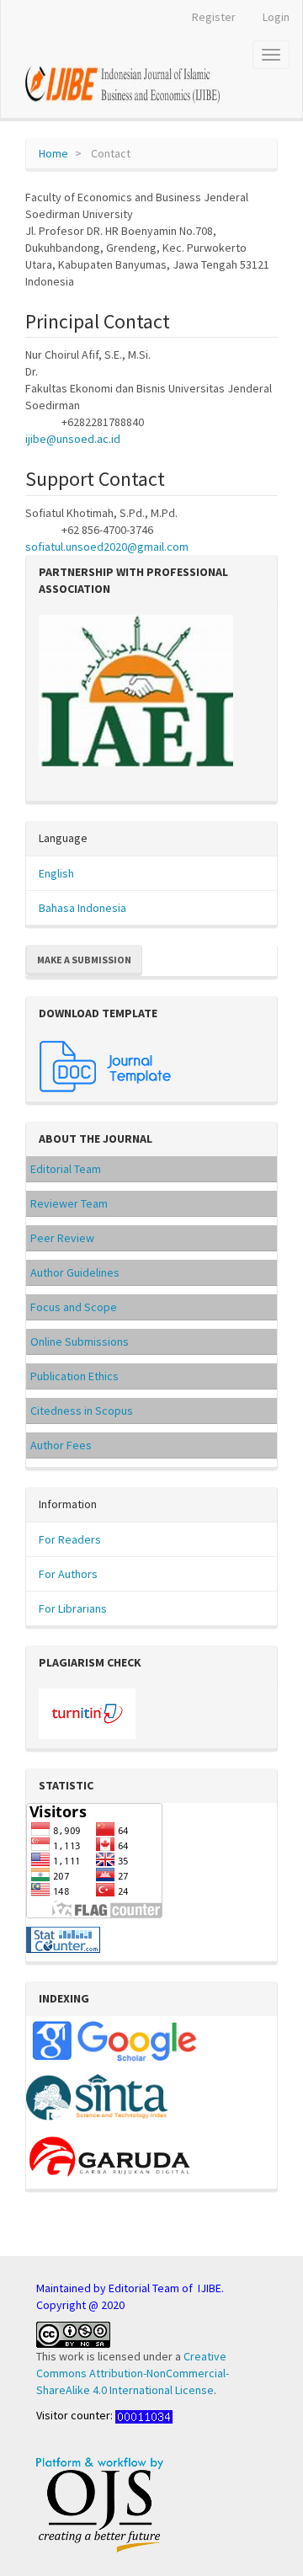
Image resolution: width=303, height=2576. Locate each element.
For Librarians (73, 1608)
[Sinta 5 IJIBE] (97, 2098)
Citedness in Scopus (82, 1411)
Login (276, 17)
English (56, 873)
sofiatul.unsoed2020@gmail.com (107, 547)
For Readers (70, 1539)
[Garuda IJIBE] (112, 2155)
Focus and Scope (74, 1307)
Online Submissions (80, 1341)
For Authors (68, 1574)
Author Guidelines (75, 1272)
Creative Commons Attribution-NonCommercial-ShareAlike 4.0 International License (133, 2373)
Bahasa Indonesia (82, 908)
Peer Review (62, 1238)
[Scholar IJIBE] (114, 2040)
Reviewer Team (69, 1203)
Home (53, 153)
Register (214, 17)
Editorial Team (66, 1169)
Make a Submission (84, 960)
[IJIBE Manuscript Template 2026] (106, 1064)
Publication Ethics (74, 1376)
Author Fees (61, 1445)
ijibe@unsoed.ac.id (73, 439)
